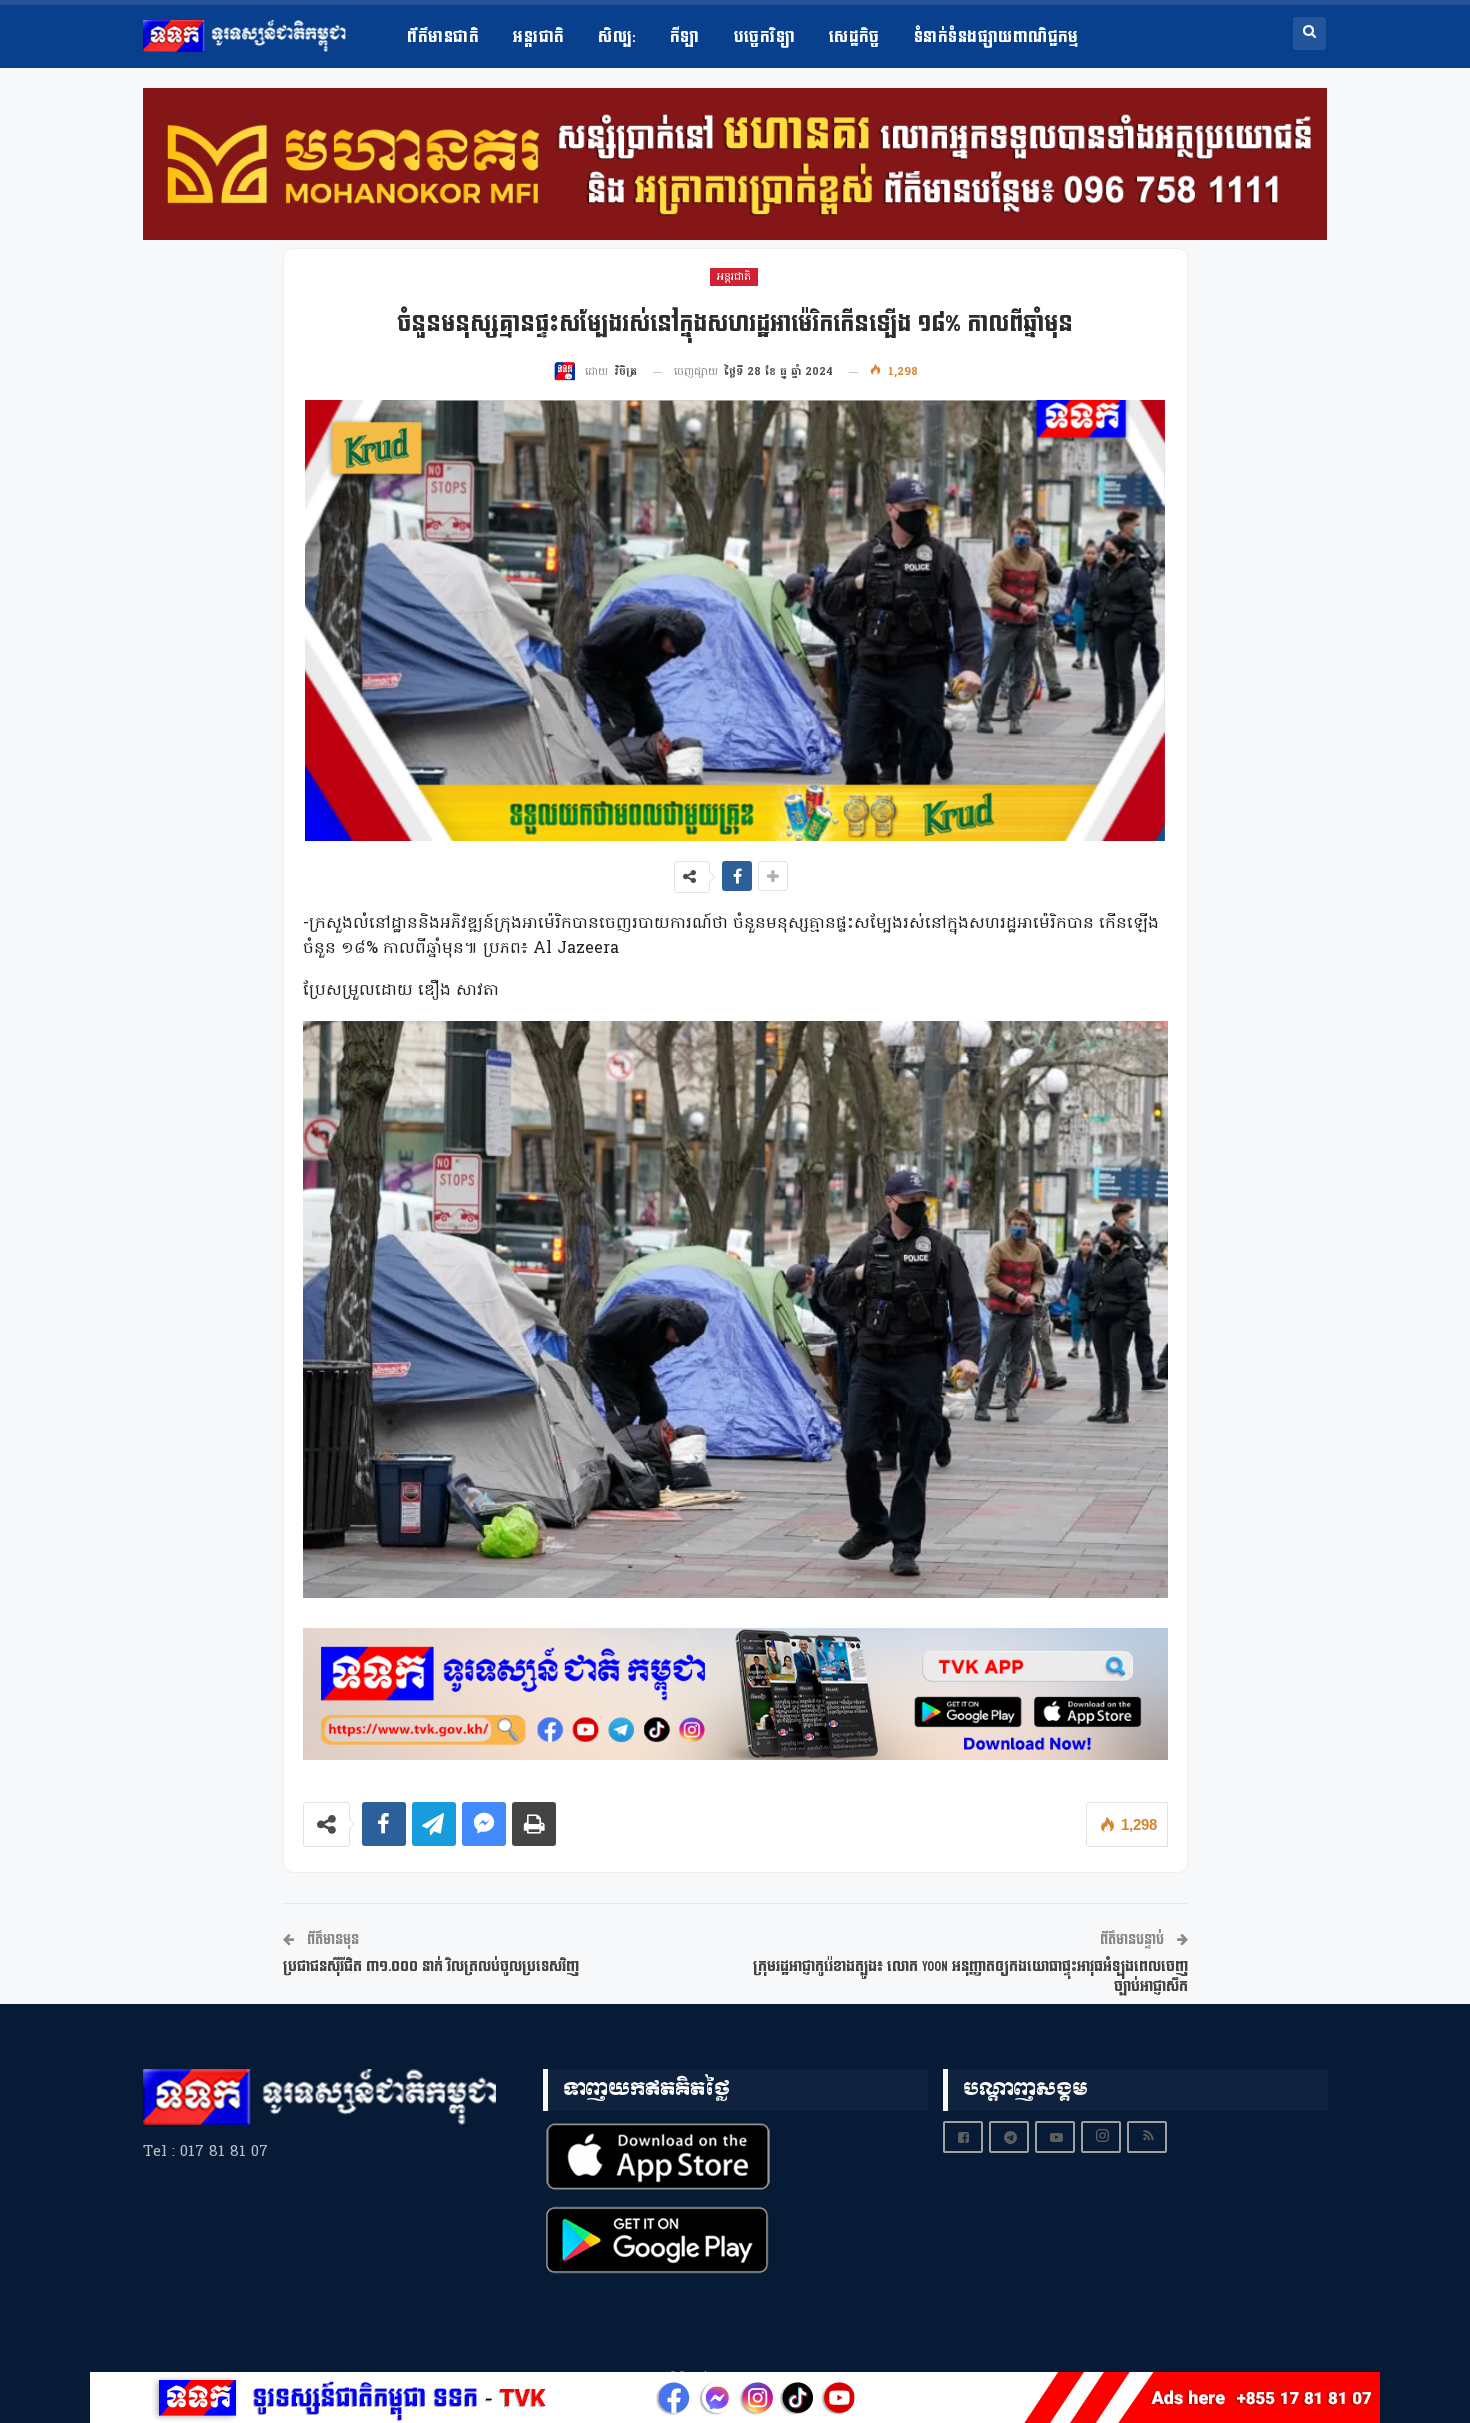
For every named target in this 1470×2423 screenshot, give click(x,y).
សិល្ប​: (616, 37)
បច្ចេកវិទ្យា (764, 37)
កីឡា (685, 37)
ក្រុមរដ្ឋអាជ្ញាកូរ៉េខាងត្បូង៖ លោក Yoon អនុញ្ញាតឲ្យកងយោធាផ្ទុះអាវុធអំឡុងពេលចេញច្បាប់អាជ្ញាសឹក (970, 1976)
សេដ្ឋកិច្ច (854, 37)
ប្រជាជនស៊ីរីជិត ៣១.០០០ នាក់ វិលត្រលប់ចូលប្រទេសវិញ (431, 1966)
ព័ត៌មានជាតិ (443, 37)
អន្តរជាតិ (538, 37)
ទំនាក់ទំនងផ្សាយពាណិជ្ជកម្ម (996, 37)
